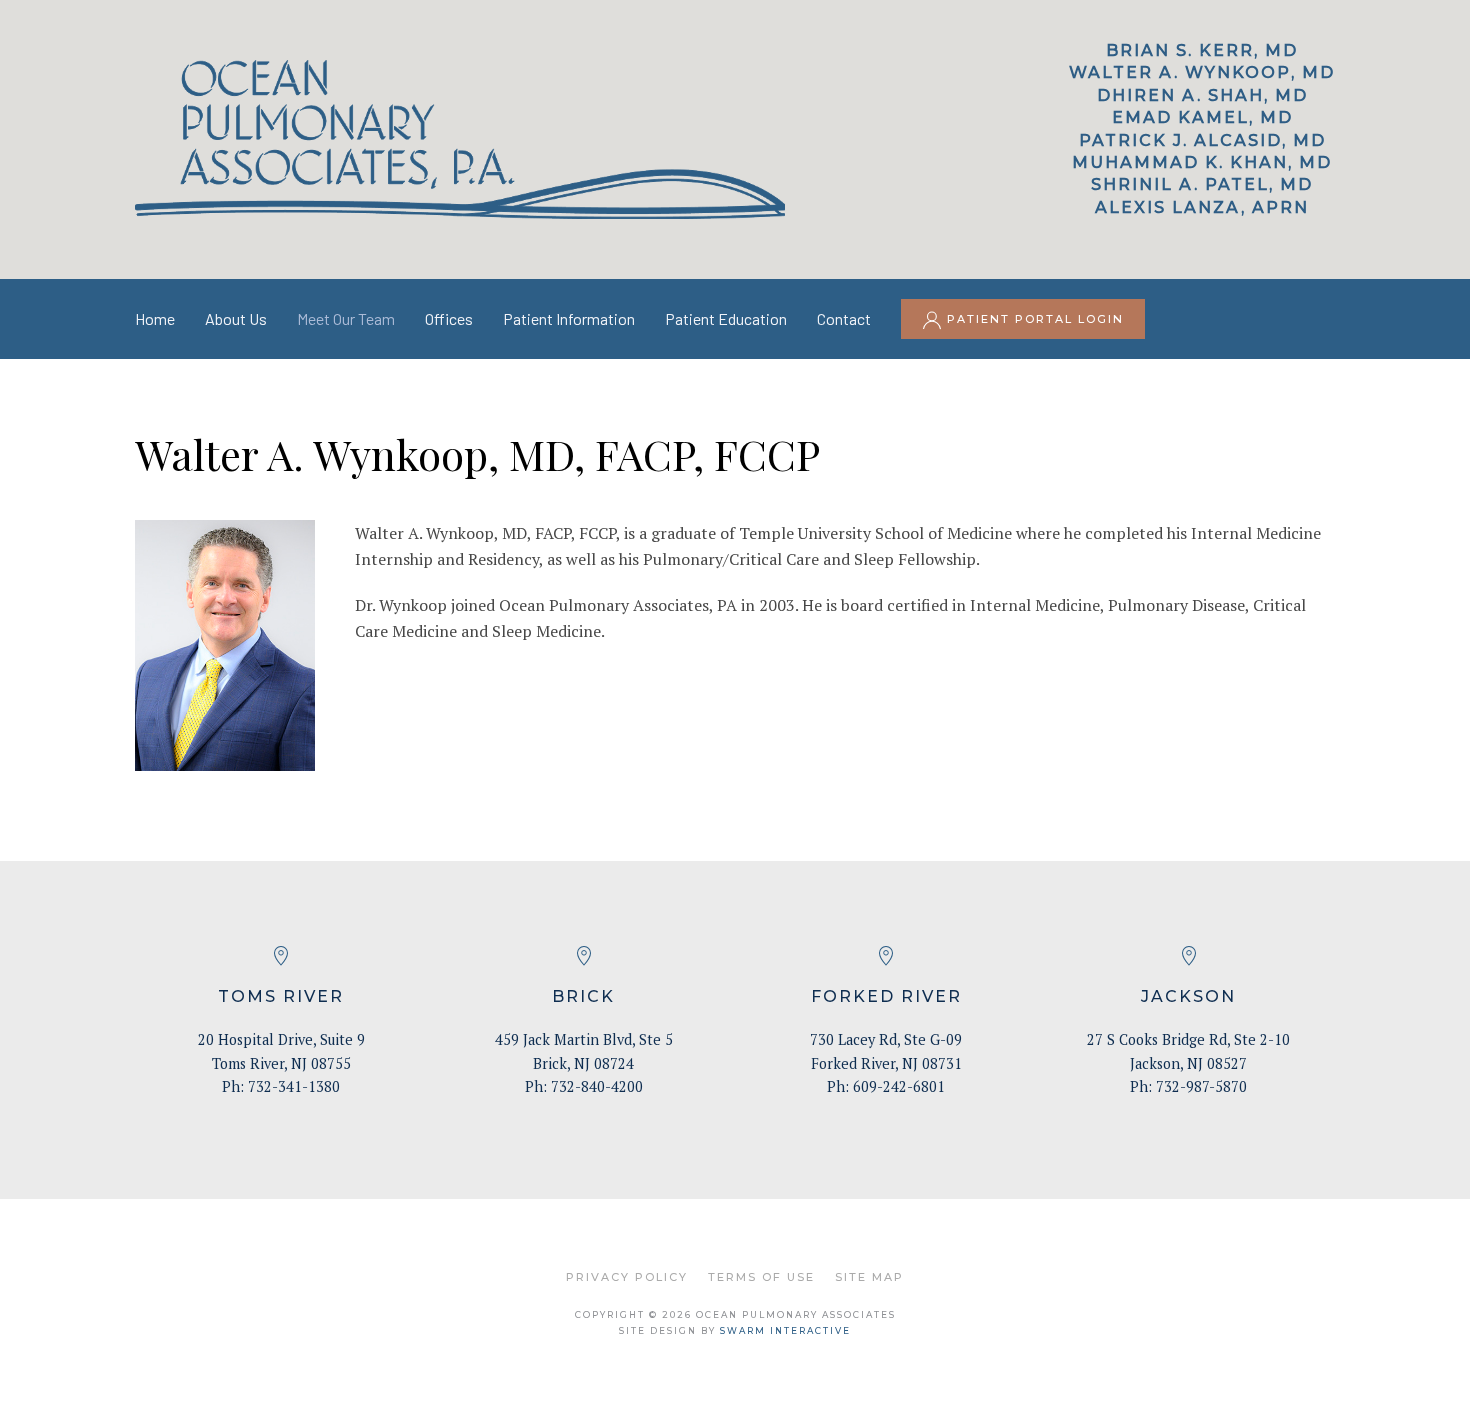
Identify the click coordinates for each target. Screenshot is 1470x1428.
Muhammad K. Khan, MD (1202, 162)
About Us (236, 318)
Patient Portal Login (1033, 319)
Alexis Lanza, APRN (1202, 207)
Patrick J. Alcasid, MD (1202, 140)
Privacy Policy (627, 1277)
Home (155, 318)
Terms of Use (761, 1277)
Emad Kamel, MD (1202, 117)
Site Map (869, 1277)
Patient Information (569, 318)
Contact (844, 318)
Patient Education (726, 318)
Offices (449, 318)
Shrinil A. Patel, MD (1202, 184)
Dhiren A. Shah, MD (1202, 95)
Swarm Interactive (785, 1330)
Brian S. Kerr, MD (1202, 50)
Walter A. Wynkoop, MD (1202, 72)
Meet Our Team (346, 318)
